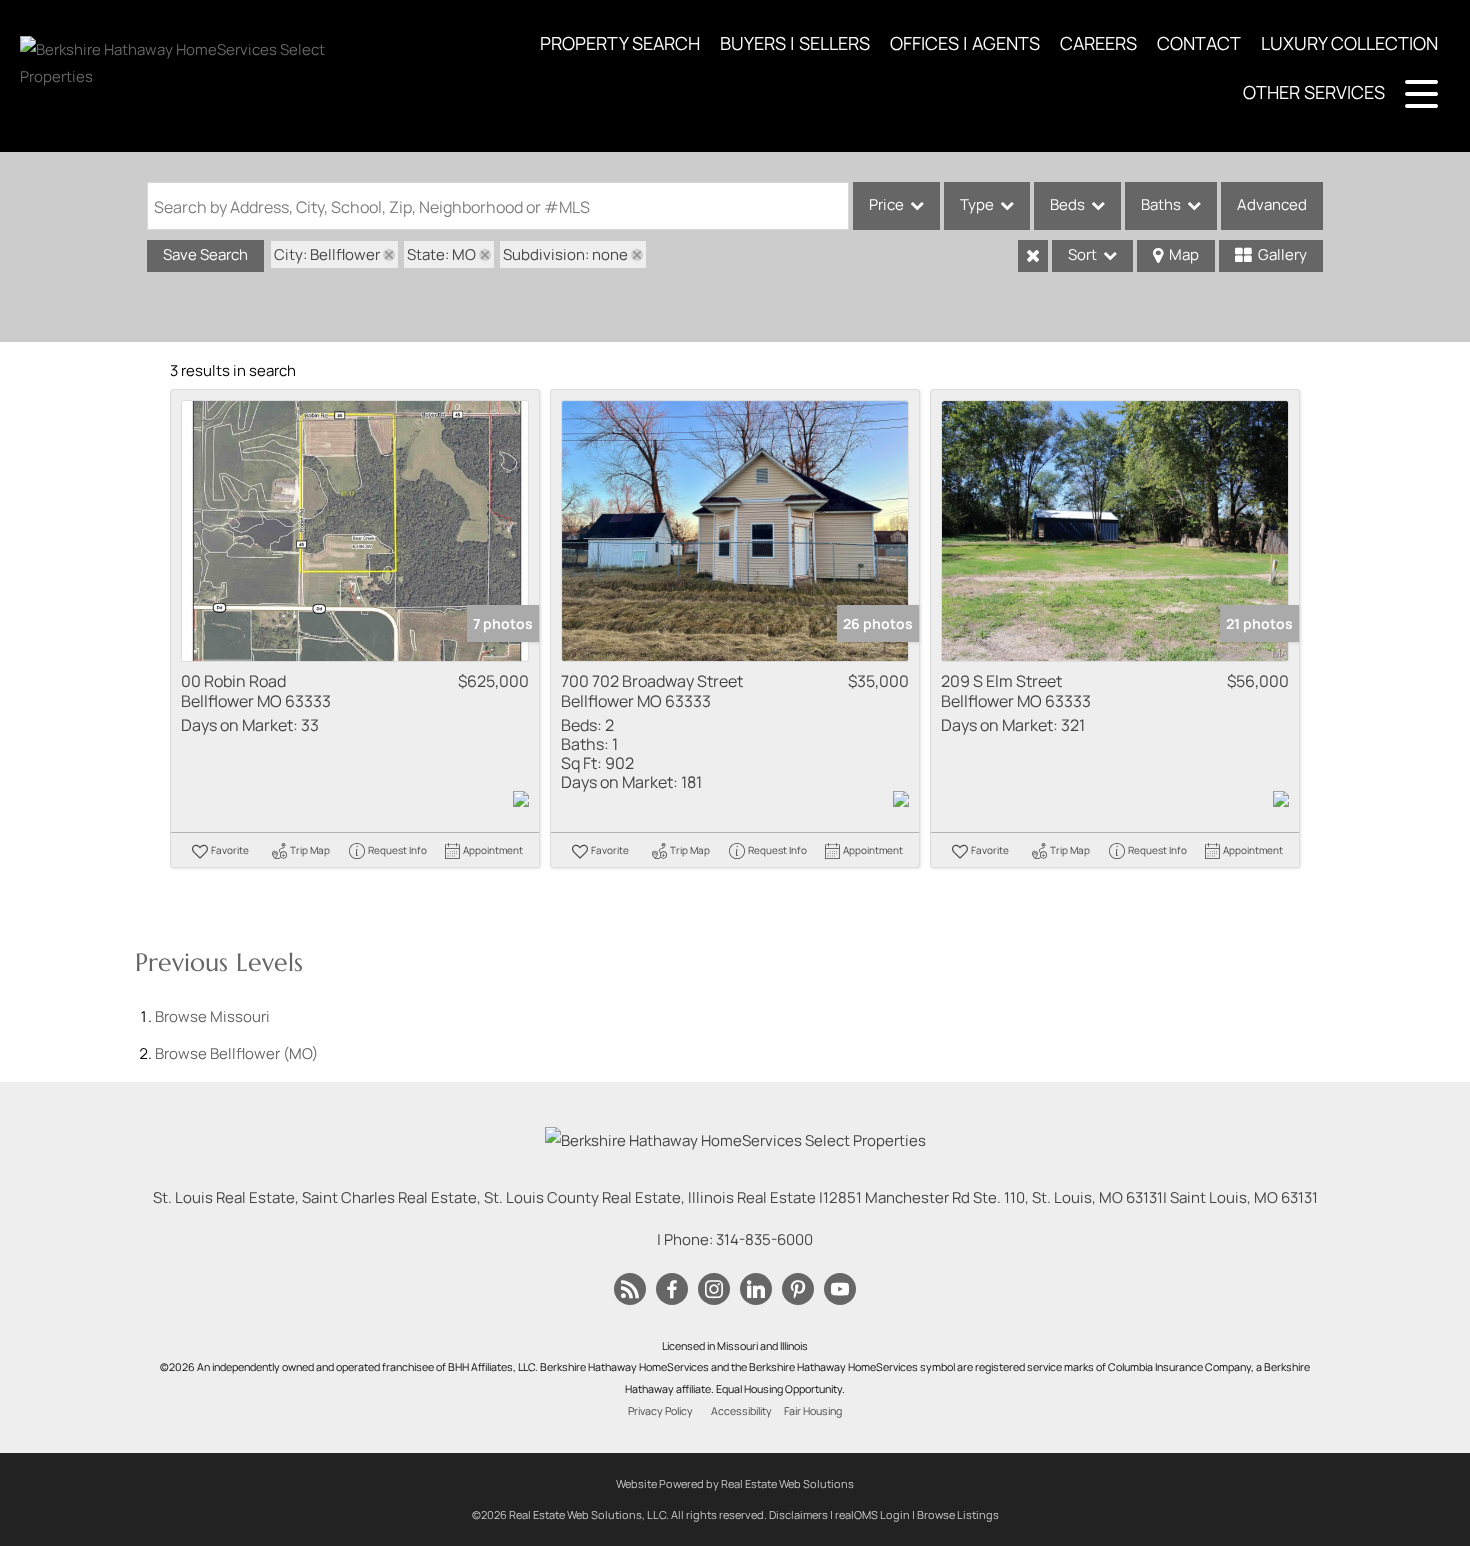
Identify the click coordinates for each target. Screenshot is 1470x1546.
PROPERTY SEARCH (620, 43)
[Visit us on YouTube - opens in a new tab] (840, 1290)
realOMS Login (872, 1514)
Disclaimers (798, 1514)
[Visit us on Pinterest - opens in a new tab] (798, 1290)
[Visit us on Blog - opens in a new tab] (630, 1290)
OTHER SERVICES (1314, 92)
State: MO (441, 254)
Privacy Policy (660, 1411)
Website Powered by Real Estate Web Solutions (735, 1483)
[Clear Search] (1033, 256)
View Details (355, 531)
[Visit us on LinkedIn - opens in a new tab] (756, 1290)
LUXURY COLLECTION (1349, 43)
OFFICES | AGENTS (965, 43)
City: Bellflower (327, 254)
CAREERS (1098, 43)
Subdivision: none (565, 254)
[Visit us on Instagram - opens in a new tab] (714, 1290)
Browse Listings (958, 1514)
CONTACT (1199, 43)
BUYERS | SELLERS (795, 43)
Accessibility (741, 1411)
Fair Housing (813, 1411)
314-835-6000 (764, 1239)
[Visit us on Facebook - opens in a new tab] (672, 1290)
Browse (212, 1016)
